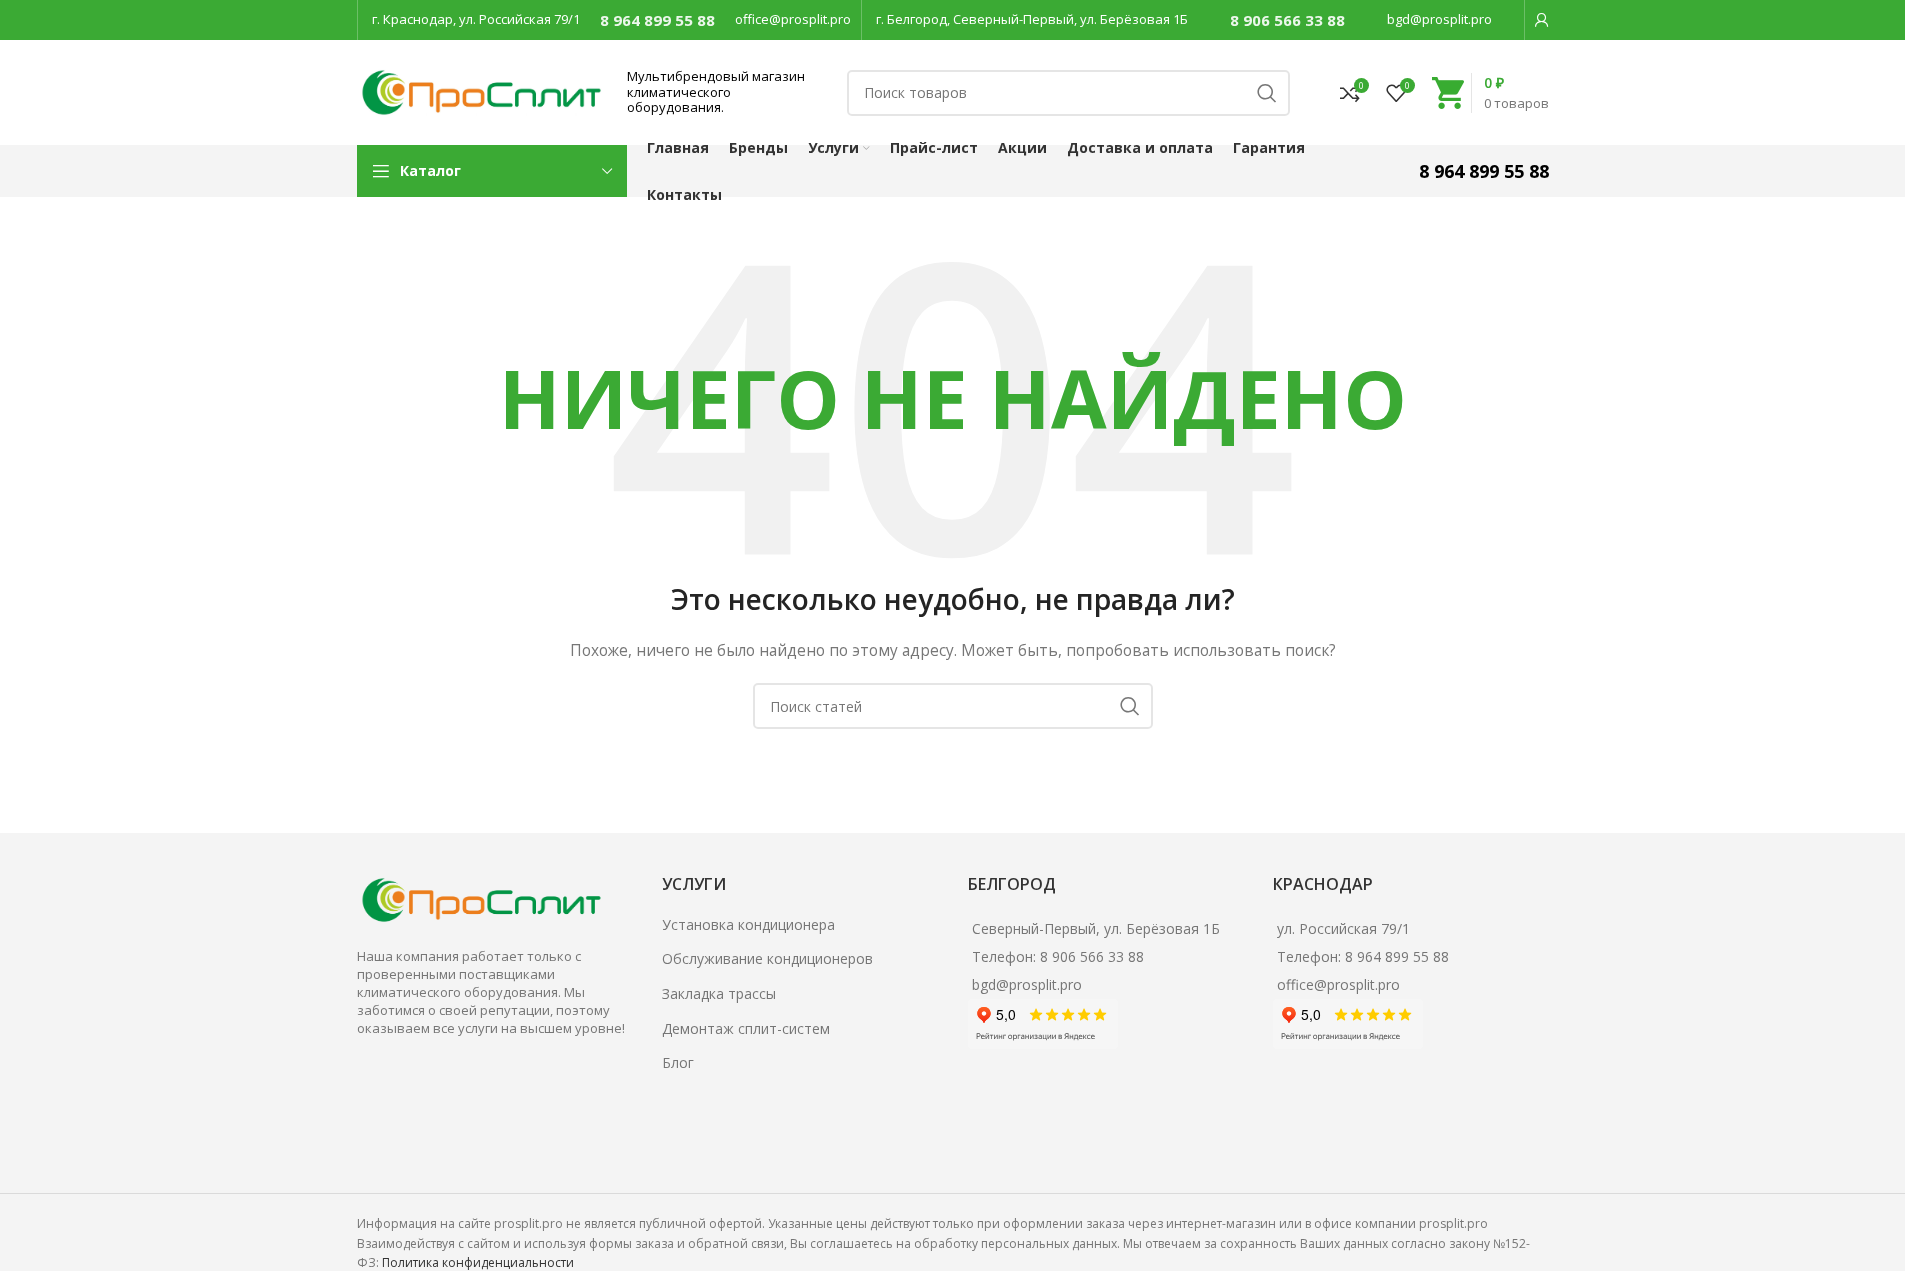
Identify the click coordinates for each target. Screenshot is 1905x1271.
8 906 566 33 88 (1287, 20)
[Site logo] (482, 90)
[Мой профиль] (1542, 20)
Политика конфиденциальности (478, 1262)
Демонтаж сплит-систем (746, 1028)
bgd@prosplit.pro (1439, 19)
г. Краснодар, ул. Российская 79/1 (476, 19)
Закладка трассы (719, 993)
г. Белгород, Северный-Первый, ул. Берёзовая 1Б (1032, 19)
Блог (678, 1062)
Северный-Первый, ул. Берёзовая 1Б (1096, 928)
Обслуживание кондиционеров (767, 958)
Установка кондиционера (748, 924)
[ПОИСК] (1267, 93)
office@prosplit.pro (793, 19)
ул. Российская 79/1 (1343, 928)
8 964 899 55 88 (657, 20)
